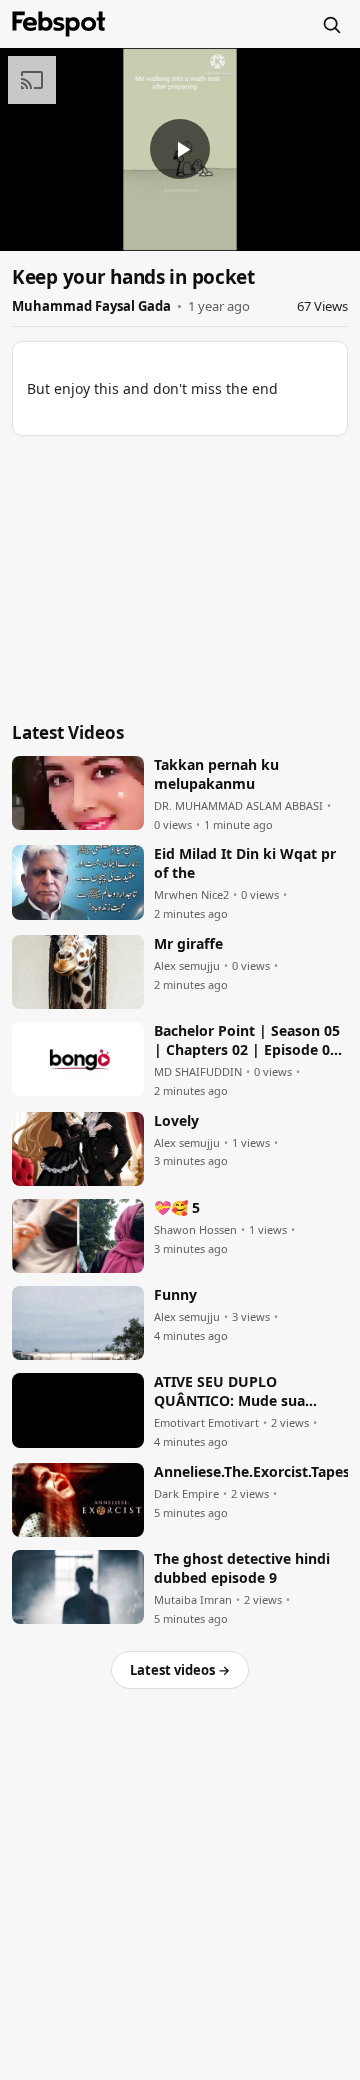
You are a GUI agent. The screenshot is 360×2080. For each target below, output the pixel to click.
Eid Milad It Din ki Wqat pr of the (245, 863)
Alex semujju (187, 966)
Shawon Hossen (195, 1230)
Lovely (176, 1121)
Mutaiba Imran (193, 1600)
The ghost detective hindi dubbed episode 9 (242, 1568)
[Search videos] (331, 24)
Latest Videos (68, 732)
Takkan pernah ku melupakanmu (216, 774)
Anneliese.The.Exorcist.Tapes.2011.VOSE (251, 1472)
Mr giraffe (188, 944)
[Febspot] (59, 24)
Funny (175, 1295)
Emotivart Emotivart (206, 1423)
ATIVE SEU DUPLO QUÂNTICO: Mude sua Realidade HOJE (229, 1392)
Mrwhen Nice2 (191, 895)
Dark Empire (186, 1494)
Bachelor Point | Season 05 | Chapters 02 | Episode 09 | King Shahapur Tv (247, 1041)
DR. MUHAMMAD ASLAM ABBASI (238, 806)
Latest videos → (180, 1670)
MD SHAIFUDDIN (198, 1072)
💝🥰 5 (177, 1208)
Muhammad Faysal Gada (91, 306)
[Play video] (180, 149)
